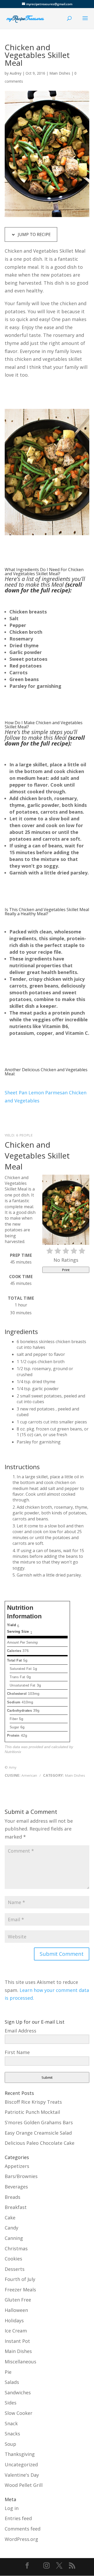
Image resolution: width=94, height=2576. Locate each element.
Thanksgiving (20, 2454)
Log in (12, 2508)
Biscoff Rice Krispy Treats (33, 2102)
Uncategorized (21, 2464)
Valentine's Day (22, 2475)
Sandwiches (18, 2392)
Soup (10, 2444)
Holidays (14, 2320)
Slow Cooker (19, 2413)
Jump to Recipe (34, 234)
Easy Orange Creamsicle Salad (38, 2133)
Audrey (16, 73)
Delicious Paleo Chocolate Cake (40, 2143)
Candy (11, 2228)
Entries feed (18, 2518)
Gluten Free (18, 2300)
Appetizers (17, 2166)
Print (66, 1270)
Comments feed (23, 2529)
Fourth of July (20, 2279)
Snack (11, 2423)
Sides (11, 2403)
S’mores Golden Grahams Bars (39, 2122)
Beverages (16, 2187)
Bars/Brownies (21, 2176)
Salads (12, 2382)
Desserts (15, 2269)
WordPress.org (21, 2539)
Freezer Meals (20, 2290)
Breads (13, 2197)
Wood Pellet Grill (24, 2485)
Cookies (13, 2259)
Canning (14, 2238)
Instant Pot (17, 2341)
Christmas (16, 2248)
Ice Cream (16, 2331)
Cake (10, 2218)
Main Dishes (60, 73)
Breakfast (16, 2207)
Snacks (12, 2434)
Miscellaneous (20, 2362)
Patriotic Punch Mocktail (32, 2112)
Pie (8, 2372)
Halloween (16, 2310)
